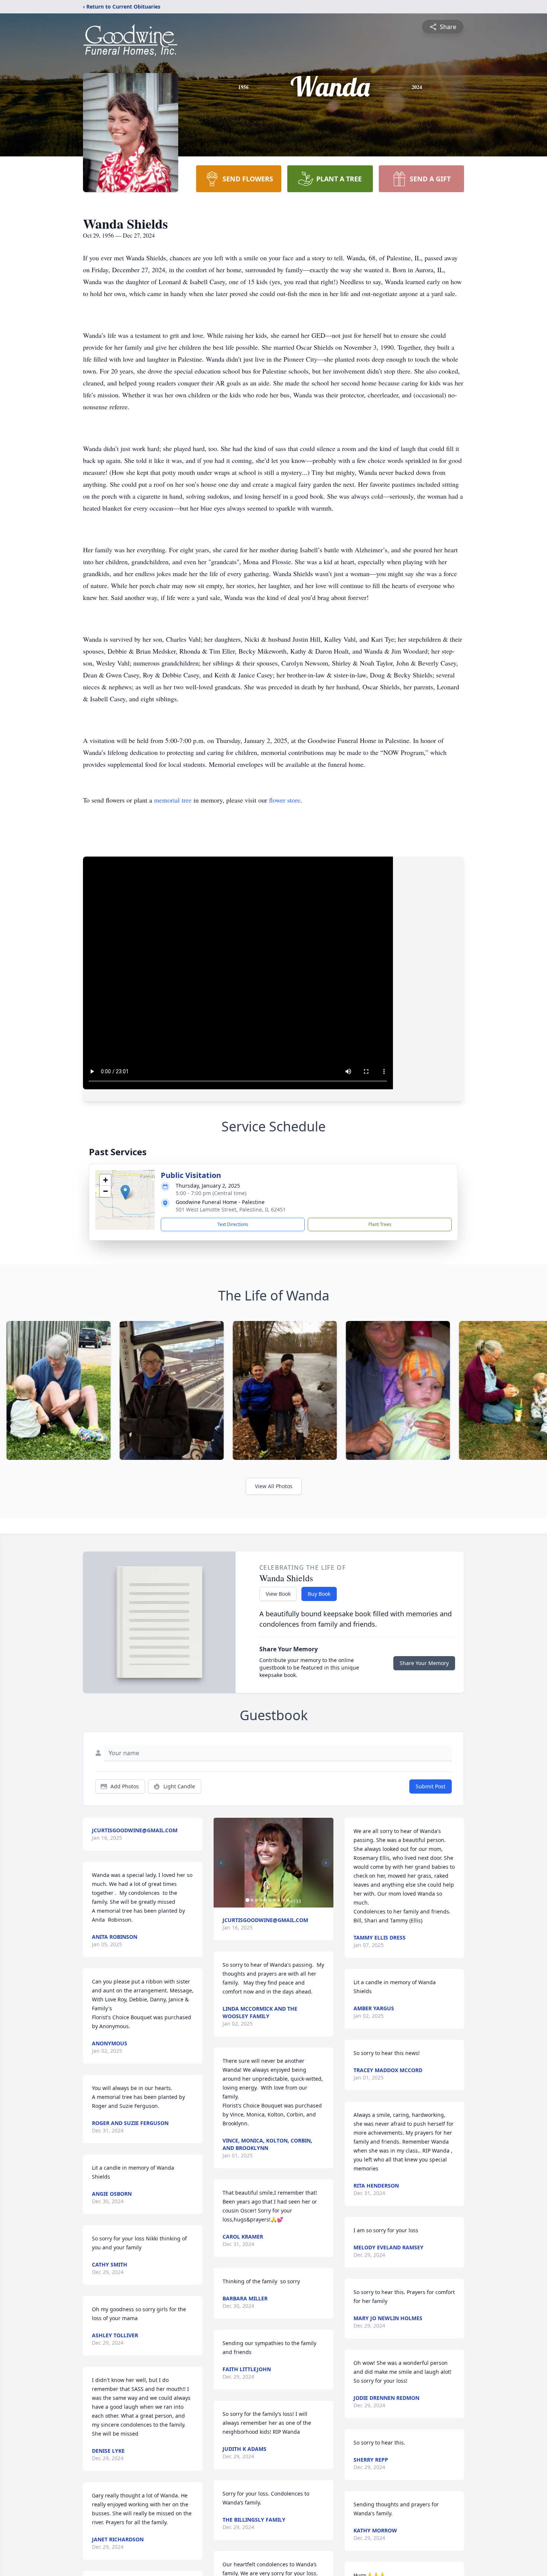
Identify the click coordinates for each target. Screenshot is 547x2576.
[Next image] (326, 1863)
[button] (125, 1192)
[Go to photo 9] (283, 1900)
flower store (285, 800)
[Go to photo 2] (252, 1900)
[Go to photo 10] (288, 1900)
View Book (278, 1594)
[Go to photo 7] (274, 1900)
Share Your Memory (424, 1663)
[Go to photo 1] (247, 1900)
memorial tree (173, 800)
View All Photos (274, 1486)
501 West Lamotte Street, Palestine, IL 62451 (231, 1209)
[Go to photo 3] (256, 1900)
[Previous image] (221, 1863)
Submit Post (431, 1786)
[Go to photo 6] (270, 1900)
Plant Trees (380, 1224)
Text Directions (233, 1224)
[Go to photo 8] (279, 1900)
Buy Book (319, 1594)
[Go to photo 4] (261, 1900)
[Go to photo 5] (265, 1900)
